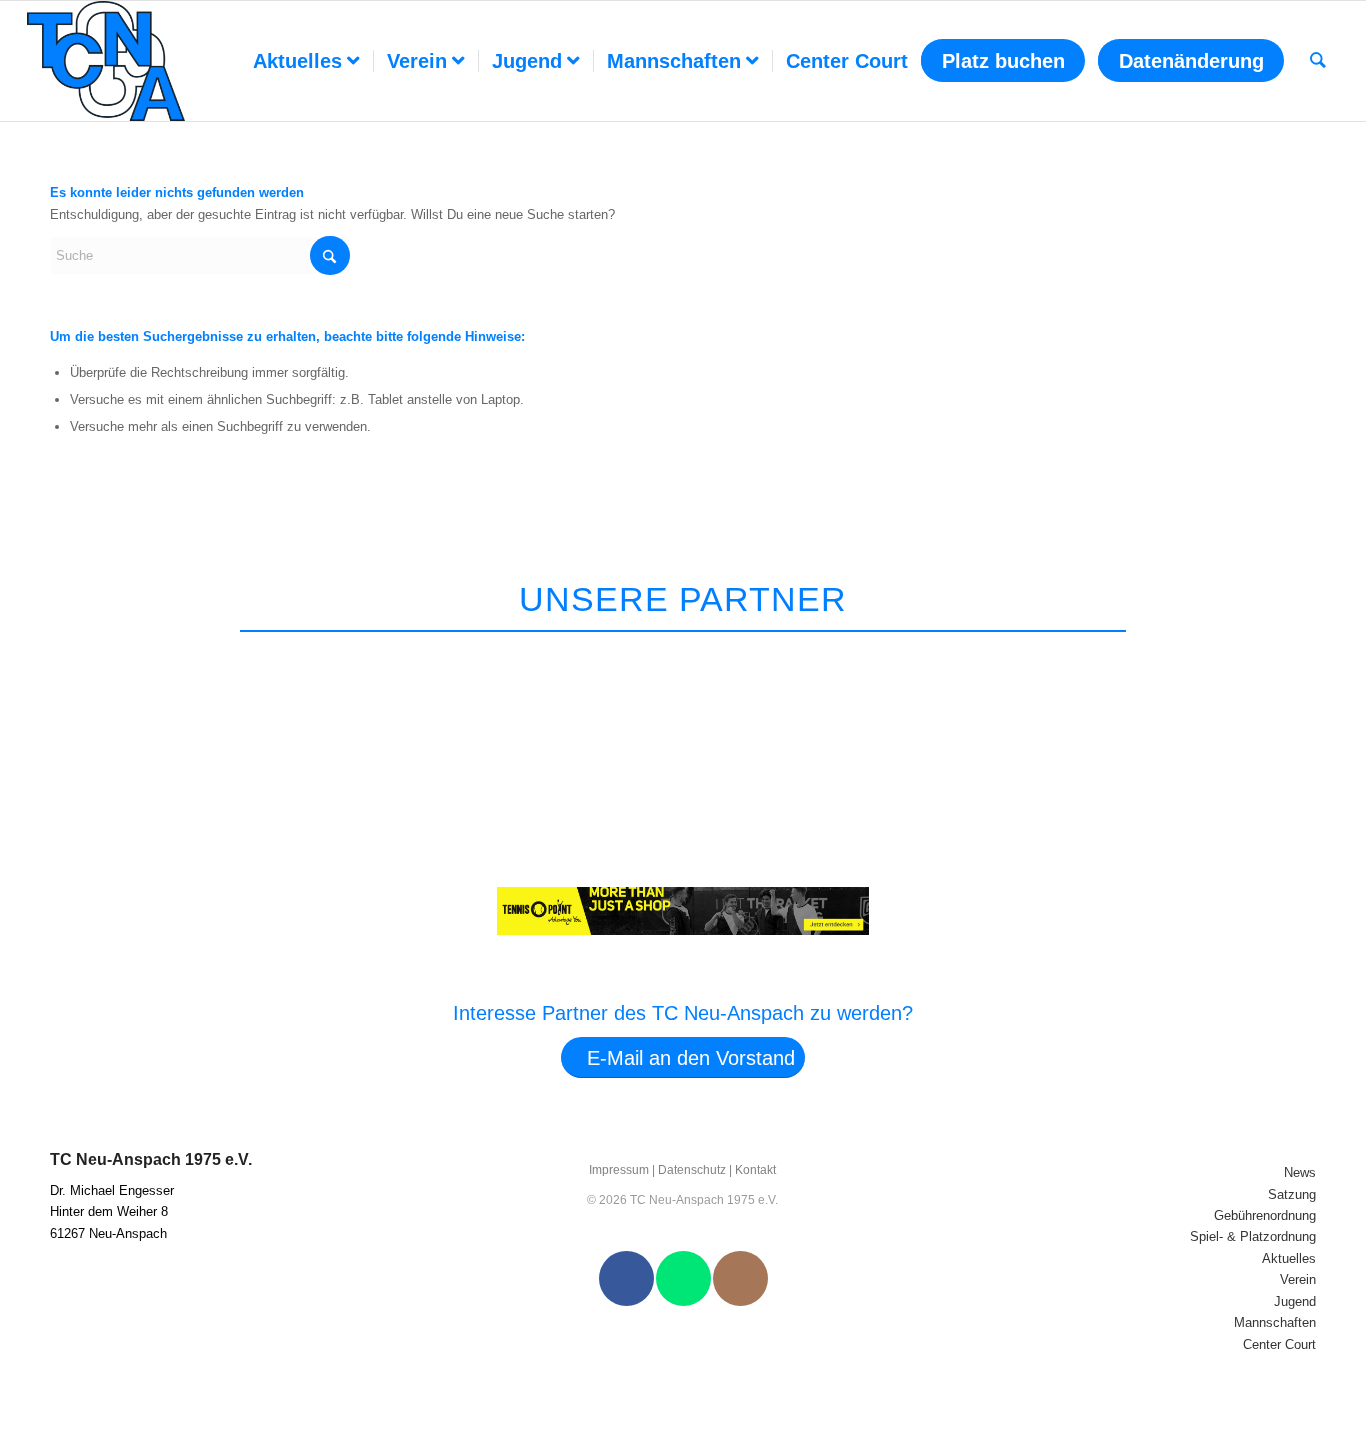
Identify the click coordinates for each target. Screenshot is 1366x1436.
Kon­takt (755, 1170)
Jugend (1295, 1301)
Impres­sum (619, 1170)
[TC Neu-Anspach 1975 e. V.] (106, 61)
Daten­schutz (692, 1170)
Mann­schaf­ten (1275, 1322)
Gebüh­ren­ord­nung (1265, 1215)
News (1300, 1172)
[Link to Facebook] (626, 1278)
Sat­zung (1292, 1194)
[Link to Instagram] (740, 1278)
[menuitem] (306, 61)
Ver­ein (1298, 1279)
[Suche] (1318, 61)
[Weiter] (1314, 657)
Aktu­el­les (1289, 1258)
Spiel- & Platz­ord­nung (1253, 1236)
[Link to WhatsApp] (683, 1278)
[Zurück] (1267, 657)
